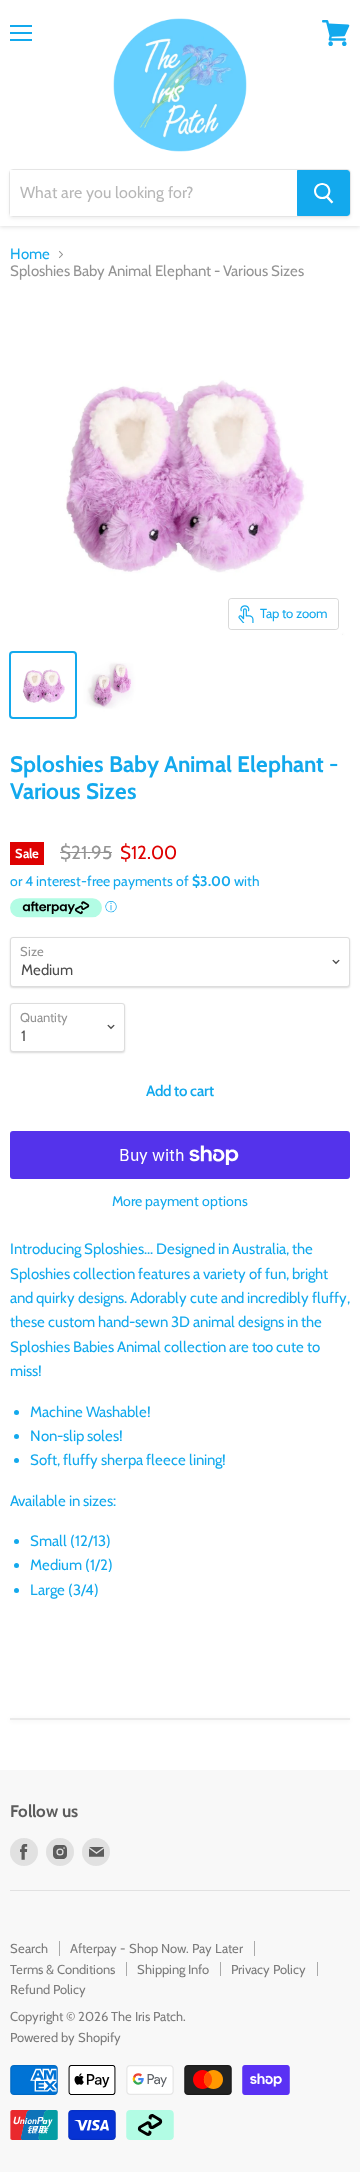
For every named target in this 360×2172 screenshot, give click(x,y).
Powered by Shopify (65, 2037)
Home (30, 254)
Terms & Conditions (62, 1969)
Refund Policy (48, 1989)
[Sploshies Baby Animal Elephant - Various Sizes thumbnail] (43, 685)
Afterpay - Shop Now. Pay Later (156, 1948)
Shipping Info (173, 1969)
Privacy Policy (268, 1969)
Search (29, 1948)
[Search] (323, 193)
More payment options (180, 1201)
